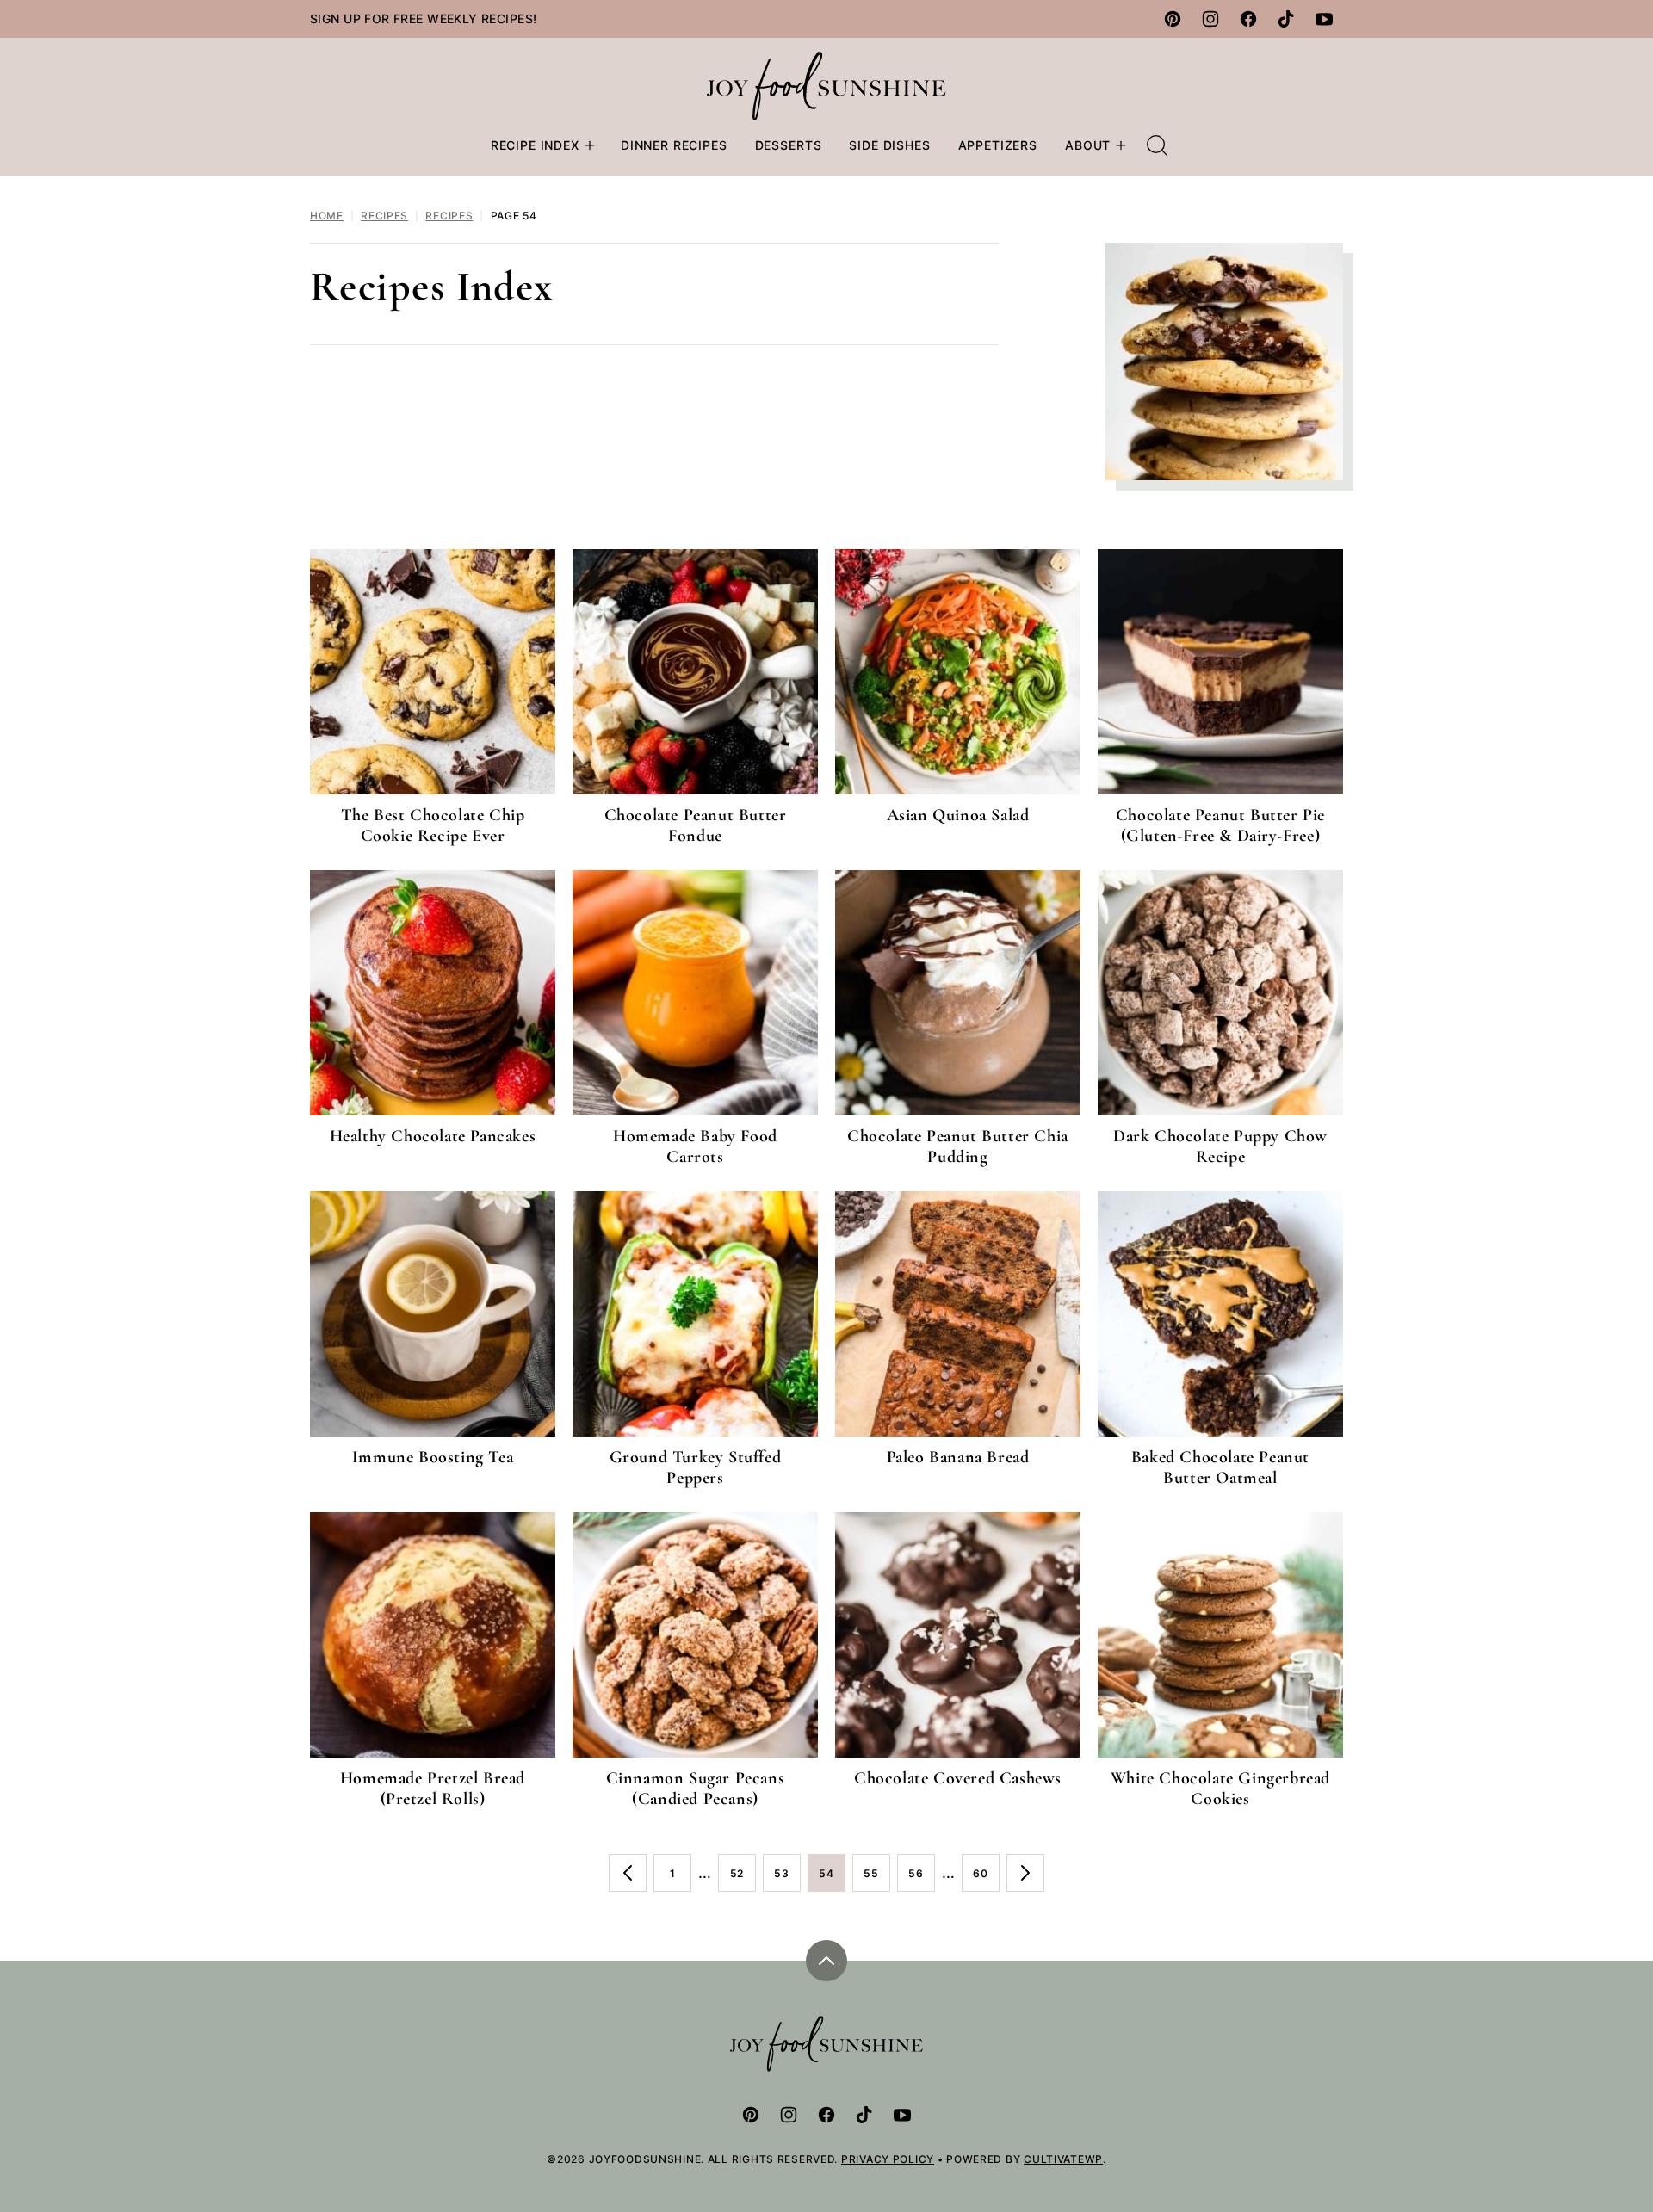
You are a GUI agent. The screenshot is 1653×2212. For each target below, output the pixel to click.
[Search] (1157, 145)
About (1088, 145)
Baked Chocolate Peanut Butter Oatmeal (1220, 1467)
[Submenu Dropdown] (590, 145)
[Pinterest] (1173, 19)
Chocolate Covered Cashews (958, 1778)
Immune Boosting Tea (433, 1457)
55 (877, 1879)
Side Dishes (889, 145)
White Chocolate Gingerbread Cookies (1220, 1789)
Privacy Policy (888, 2159)
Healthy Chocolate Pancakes (433, 1136)
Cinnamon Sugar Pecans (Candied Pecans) (696, 1789)
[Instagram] (1210, 19)
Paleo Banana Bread (958, 1457)
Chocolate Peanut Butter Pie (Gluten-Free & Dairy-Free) (1220, 825)
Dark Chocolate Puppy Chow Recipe (1220, 1146)
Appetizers (998, 145)
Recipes (384, 216)
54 (832, 1879)
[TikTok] (1286, 19)
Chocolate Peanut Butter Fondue (696, 825)
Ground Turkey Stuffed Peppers (696, 1467)
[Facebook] (1248, 19)
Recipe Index (535, 145)
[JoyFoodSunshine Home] (827, 86)
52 (743, 1879)
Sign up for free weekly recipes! (423, 19)
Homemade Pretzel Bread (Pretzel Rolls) (433, 1789)
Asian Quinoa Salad (958, 815)
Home (327, 216)
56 (922, 1879)
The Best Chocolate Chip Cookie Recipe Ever (433, 825)
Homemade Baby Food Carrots (695, 1146)
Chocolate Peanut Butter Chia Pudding (958, 1146)
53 (787, 1879)
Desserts (789, 145)
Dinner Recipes (674, 145)
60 (986, 1879)
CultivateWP (1063, 2159)
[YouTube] (1324, 19)
